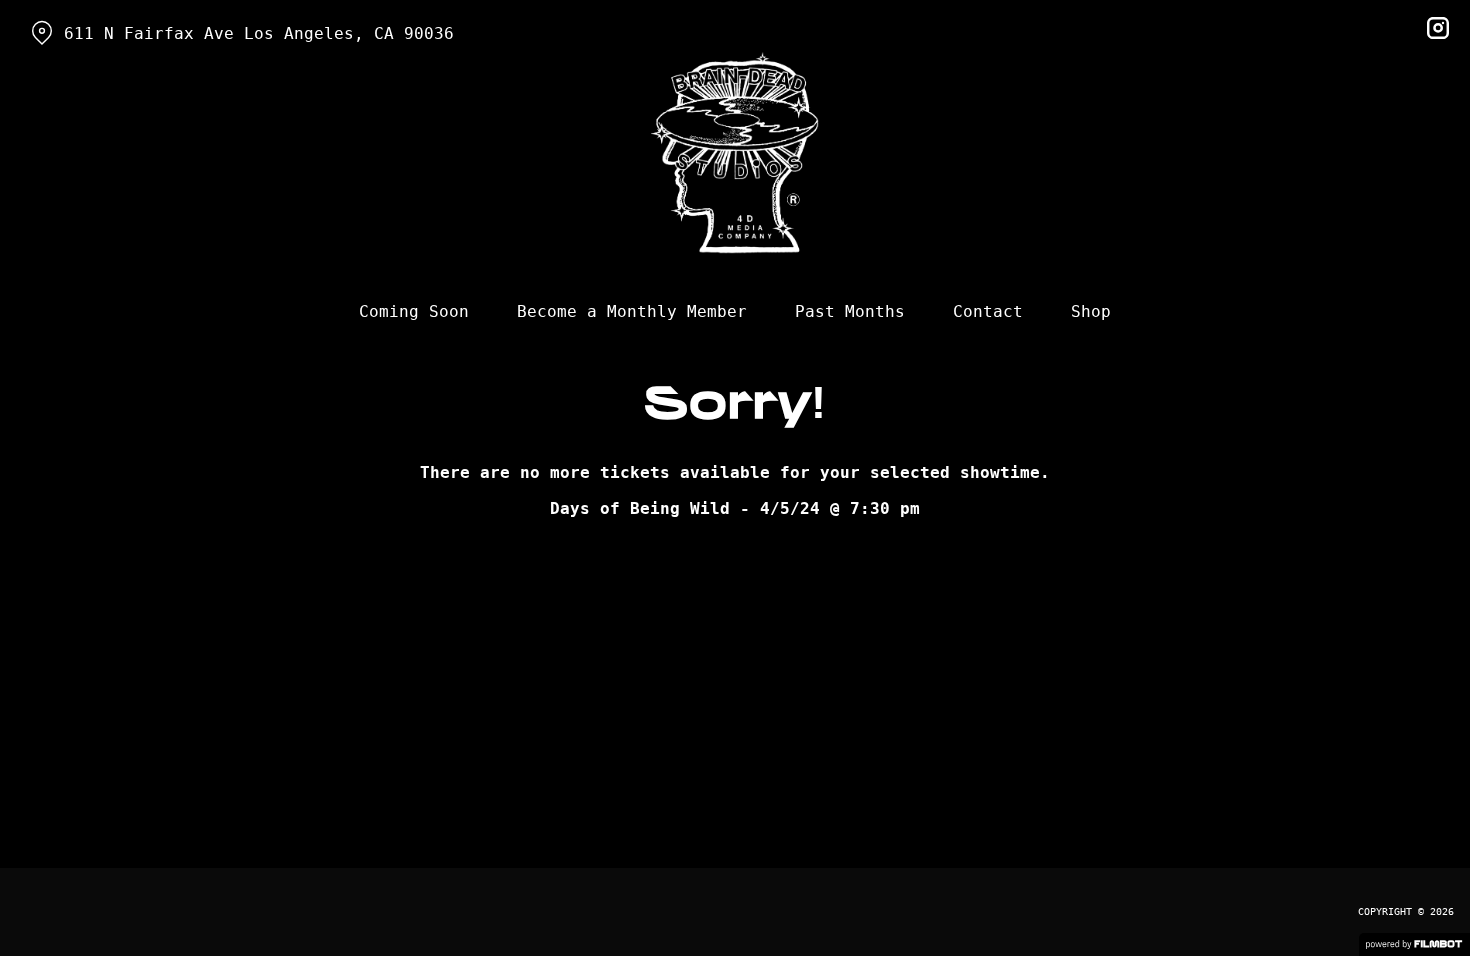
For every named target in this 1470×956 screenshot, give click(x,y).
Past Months (850, 311)
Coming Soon (414, 311)
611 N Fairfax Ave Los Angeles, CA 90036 (259, 33)
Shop (1091, 311)
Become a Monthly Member (632, 311)
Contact (988, 311)
